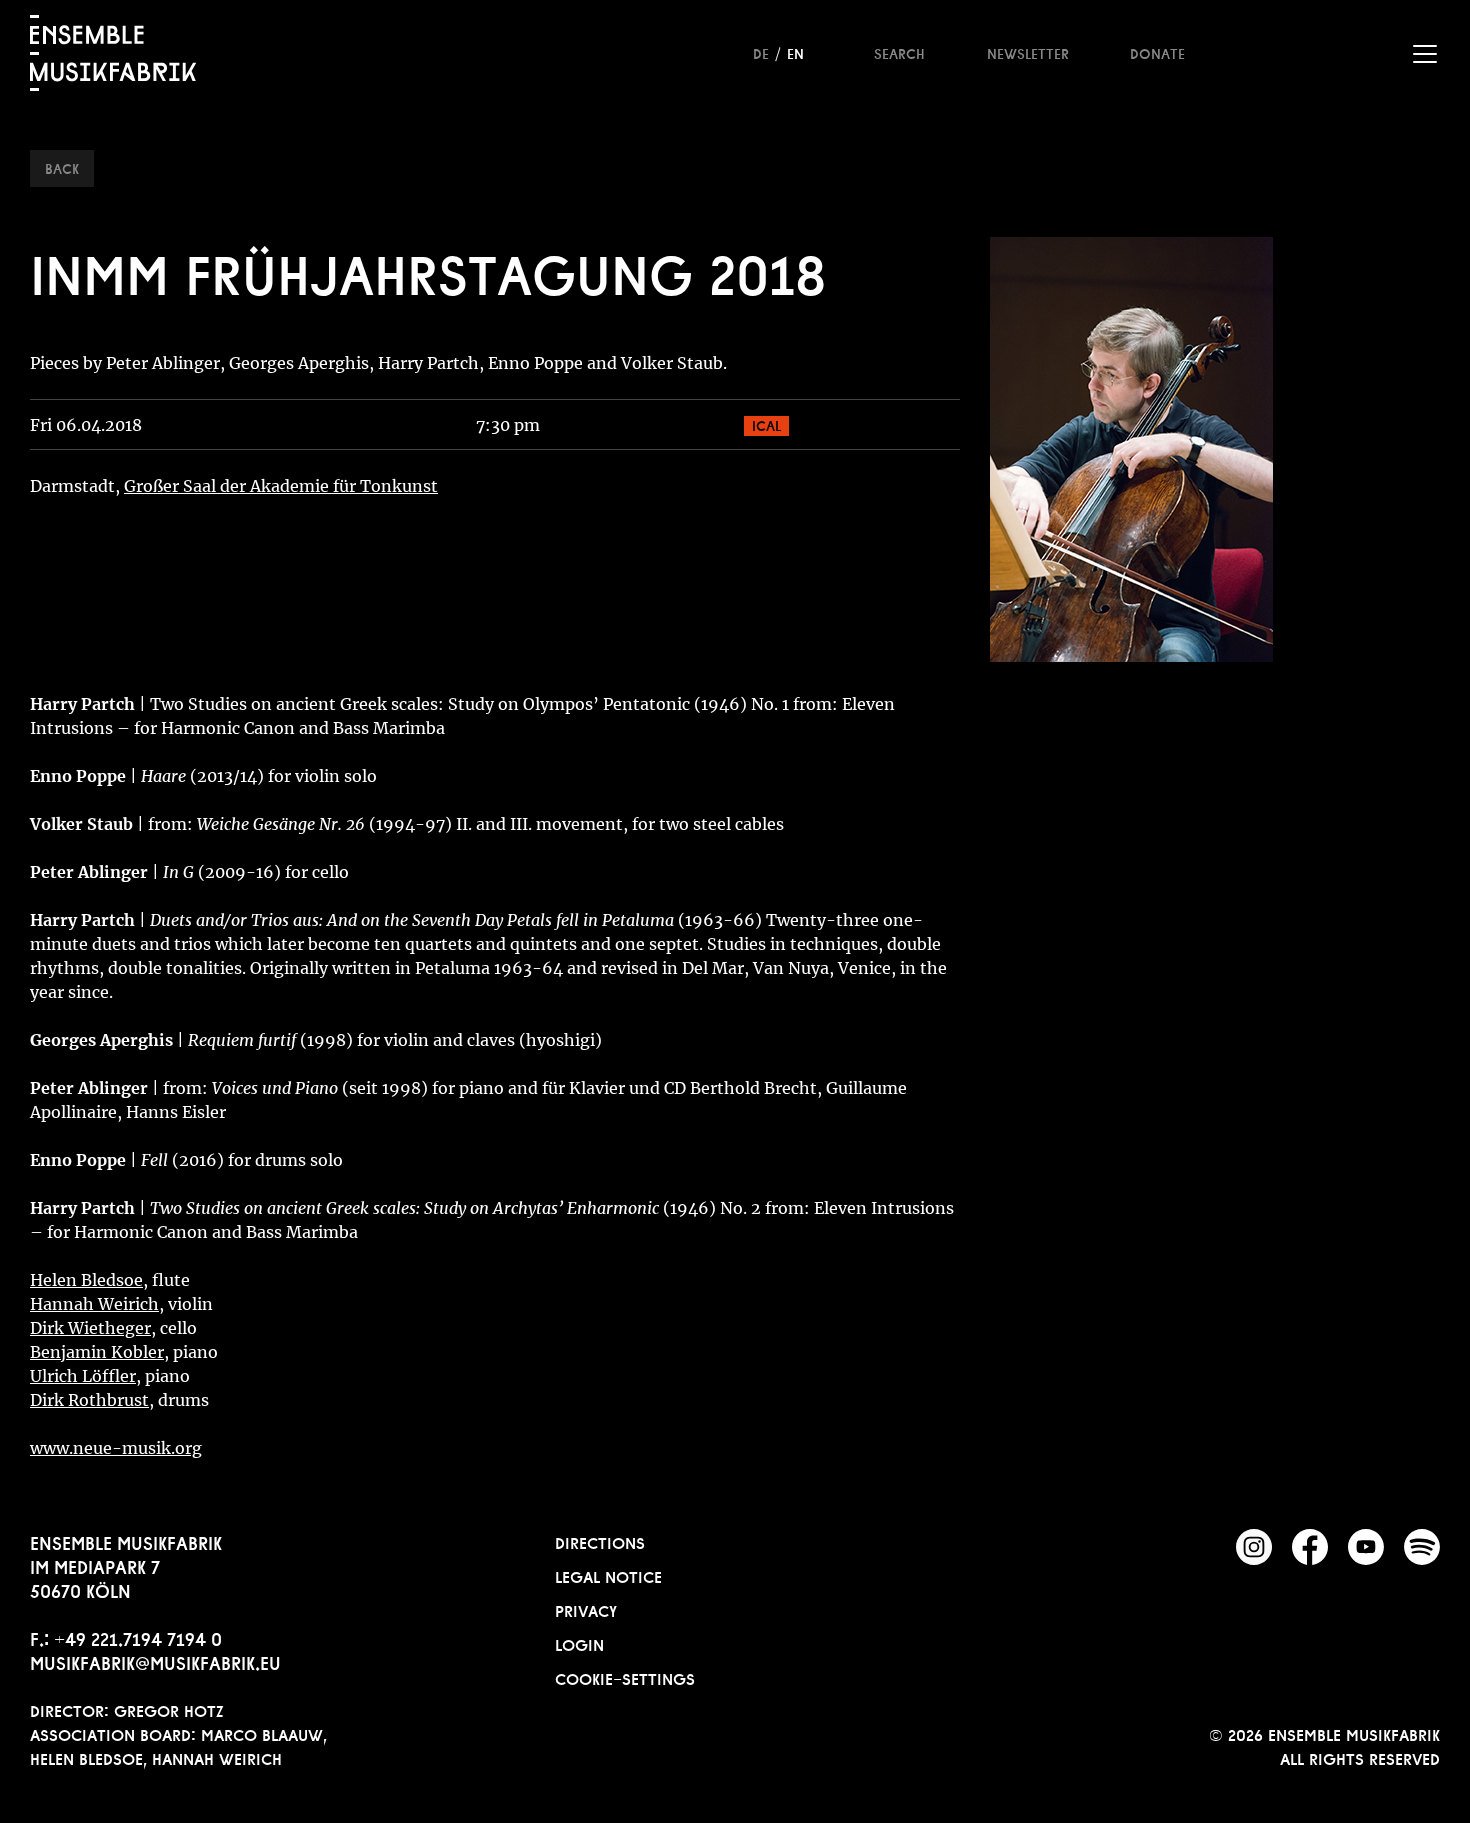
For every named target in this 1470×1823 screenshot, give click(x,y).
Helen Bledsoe (86, 1280)
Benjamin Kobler (97, 1352)
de (761, 52)
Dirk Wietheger (90, 1328)
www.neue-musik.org (116, 1448)
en (795, 52)
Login (579, 1643)
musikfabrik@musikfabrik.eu (155, 1661)
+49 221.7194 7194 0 (138, 1637)
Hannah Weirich (94, 1304)
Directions (600, 1541)
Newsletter (1028, 52)
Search (899, 52)
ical (766, 424)
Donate (1157, 52)
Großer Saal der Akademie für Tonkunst (281, 486)
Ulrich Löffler (83, 1376)
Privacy (586, 1609)
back (62, 167)
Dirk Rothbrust (89, 1400)
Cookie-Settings (625, 1677)
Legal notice (608, 1575)
